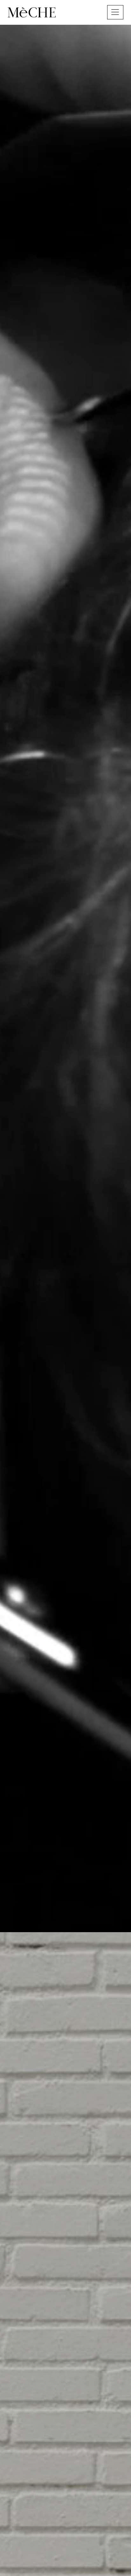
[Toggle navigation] (115, 12)
